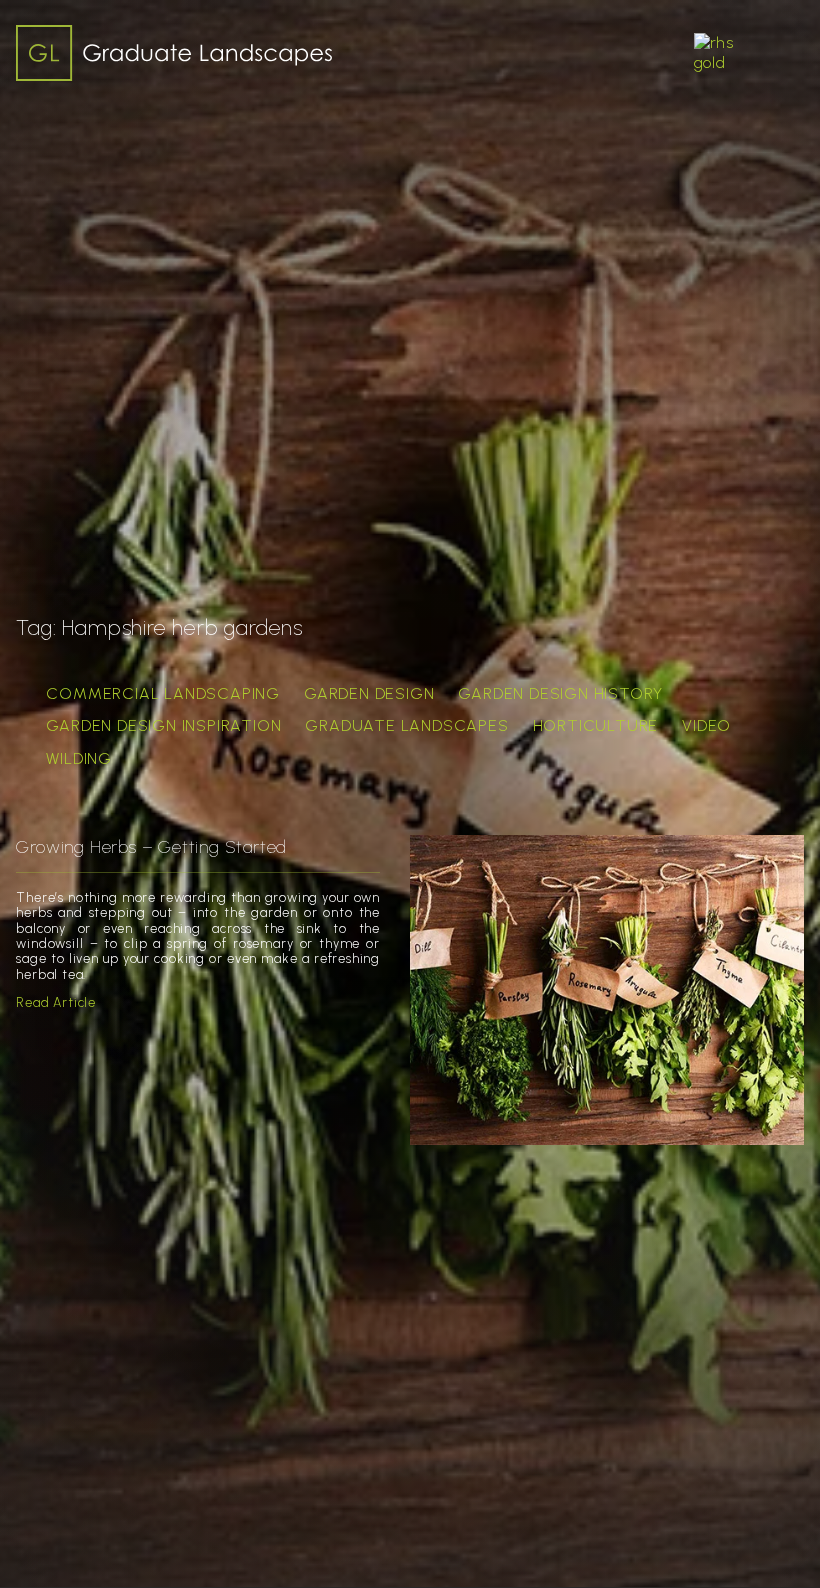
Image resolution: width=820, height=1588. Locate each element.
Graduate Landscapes (406, 725)
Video (706, 725)
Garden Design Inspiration (163, 725)
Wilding (79, 758)
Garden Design (369, 693)
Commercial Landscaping (163, 693)
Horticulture (596, 725)
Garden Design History (560, 693)
